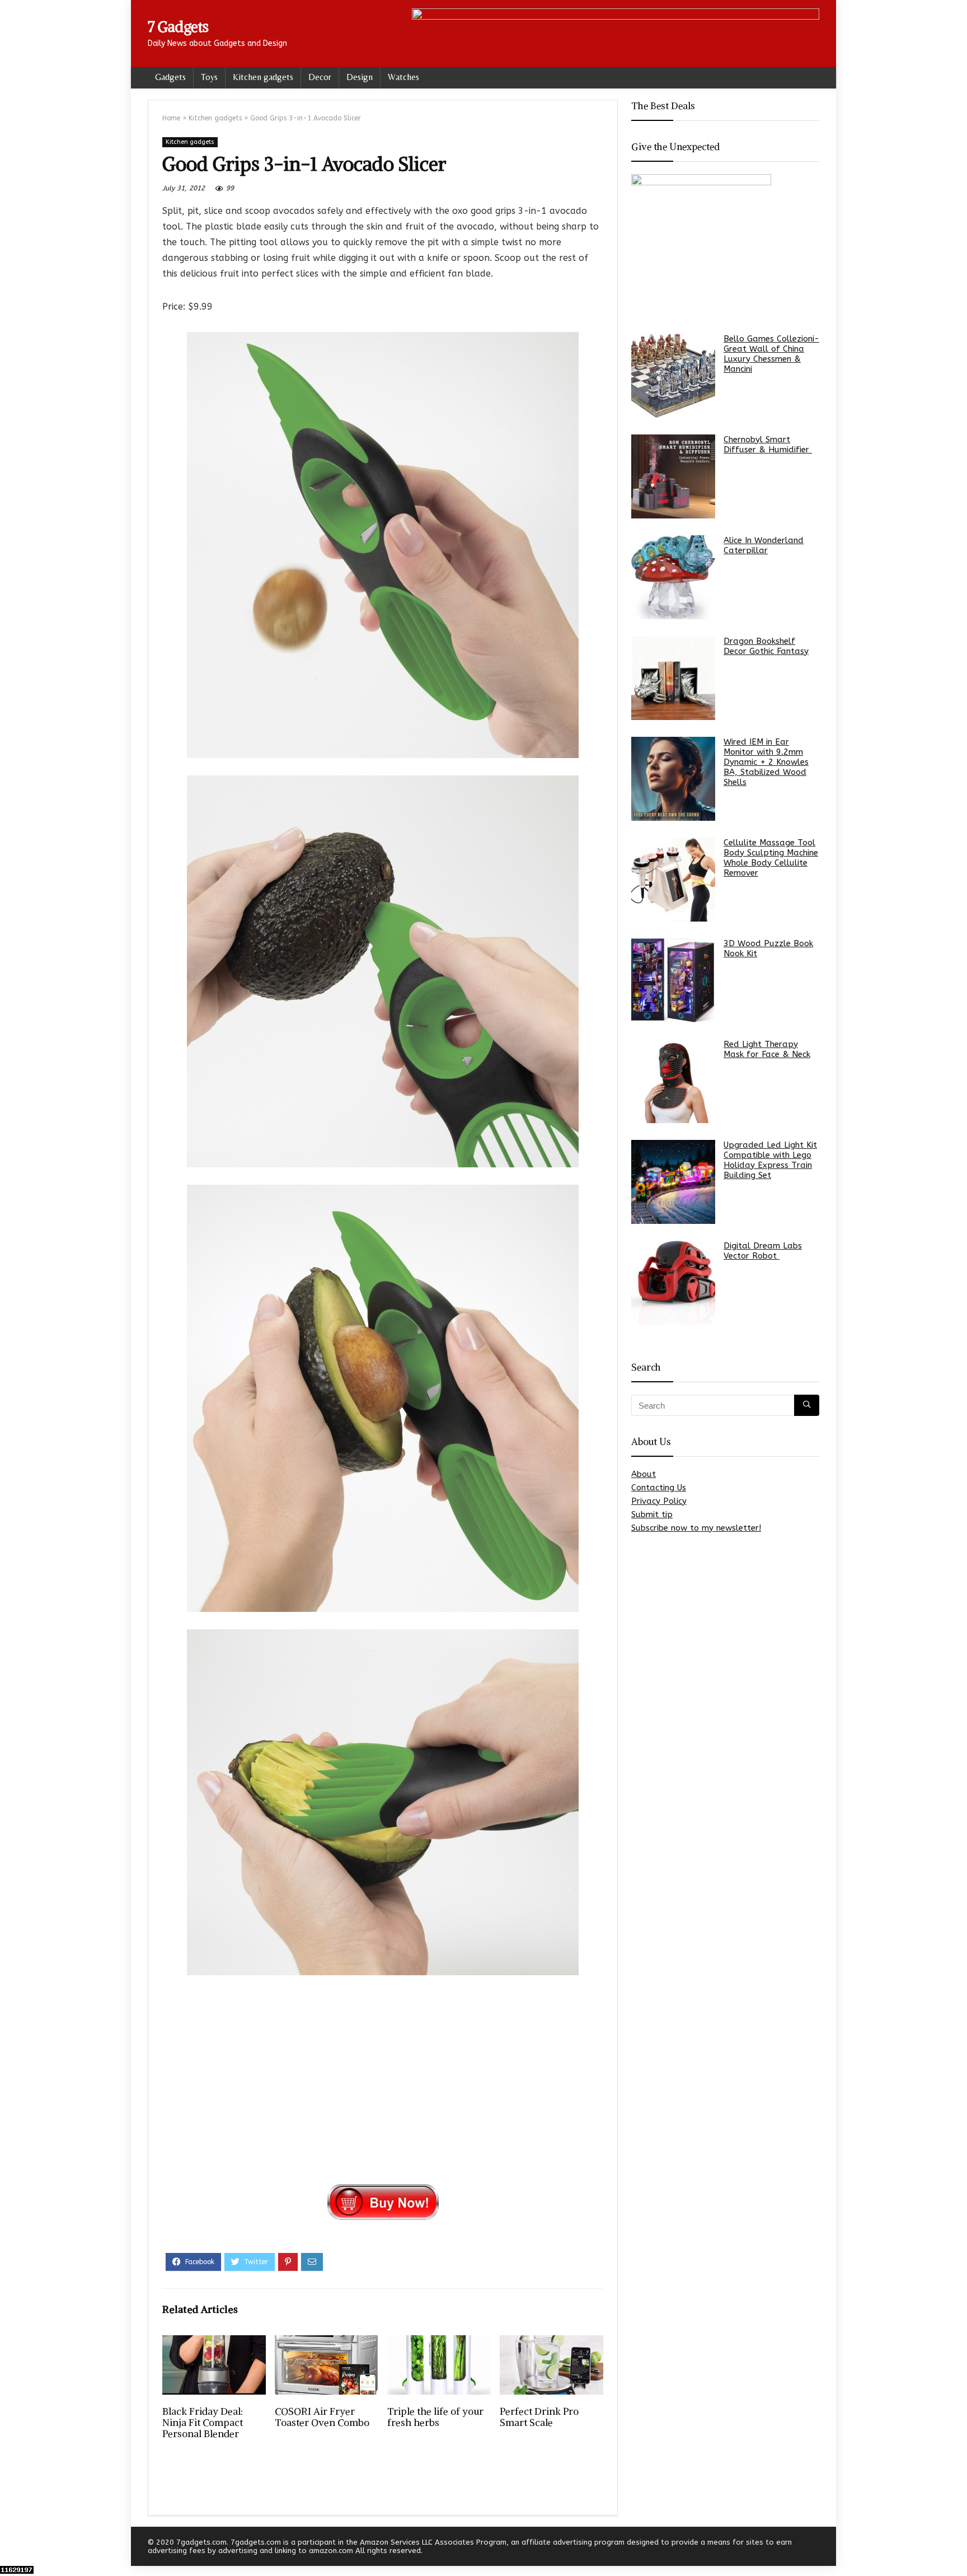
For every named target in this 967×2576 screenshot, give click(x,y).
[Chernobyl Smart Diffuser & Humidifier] (673, 476)
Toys (209, 77)
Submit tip (652, 1514)
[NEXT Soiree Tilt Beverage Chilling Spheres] (956, 2548)
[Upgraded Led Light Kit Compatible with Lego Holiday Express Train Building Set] (673, 1182)
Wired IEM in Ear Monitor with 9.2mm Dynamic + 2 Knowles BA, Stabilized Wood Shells (766, 762)
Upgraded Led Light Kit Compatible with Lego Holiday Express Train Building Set (770, 1160)
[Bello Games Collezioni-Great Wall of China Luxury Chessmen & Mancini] (673, 376)
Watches (403, 77)
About (644, 1474)
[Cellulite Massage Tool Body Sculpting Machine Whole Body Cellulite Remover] (673, 880)
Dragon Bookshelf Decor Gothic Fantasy (766, 646)
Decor (320, 77)
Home (171, 118)
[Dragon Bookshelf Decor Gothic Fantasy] (673, 678)
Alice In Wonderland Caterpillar (764, 545)
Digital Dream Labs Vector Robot (763, 1251)
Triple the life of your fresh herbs (435, 2417)
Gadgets (170, 77)
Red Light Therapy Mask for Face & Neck (767, 1049)
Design (360, 77)
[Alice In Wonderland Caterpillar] (673, 577)
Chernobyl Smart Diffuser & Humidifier (768, 445)
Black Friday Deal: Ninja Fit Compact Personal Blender (203, 2423)
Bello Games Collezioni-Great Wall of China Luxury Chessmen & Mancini (771, 354)
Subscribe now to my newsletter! (696, 1528)
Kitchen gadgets (263, 77)
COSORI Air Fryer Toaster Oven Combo (322, 2417)
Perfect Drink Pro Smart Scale (539, 2417)
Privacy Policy (659, 1501)
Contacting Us (659, 1488)
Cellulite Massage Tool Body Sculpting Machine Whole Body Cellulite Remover (771, 858)
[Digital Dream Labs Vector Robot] (673, 1283)
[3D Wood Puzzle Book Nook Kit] (673, 980)
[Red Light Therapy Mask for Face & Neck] (673, 1081)
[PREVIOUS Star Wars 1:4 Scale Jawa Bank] (11, 2548)
